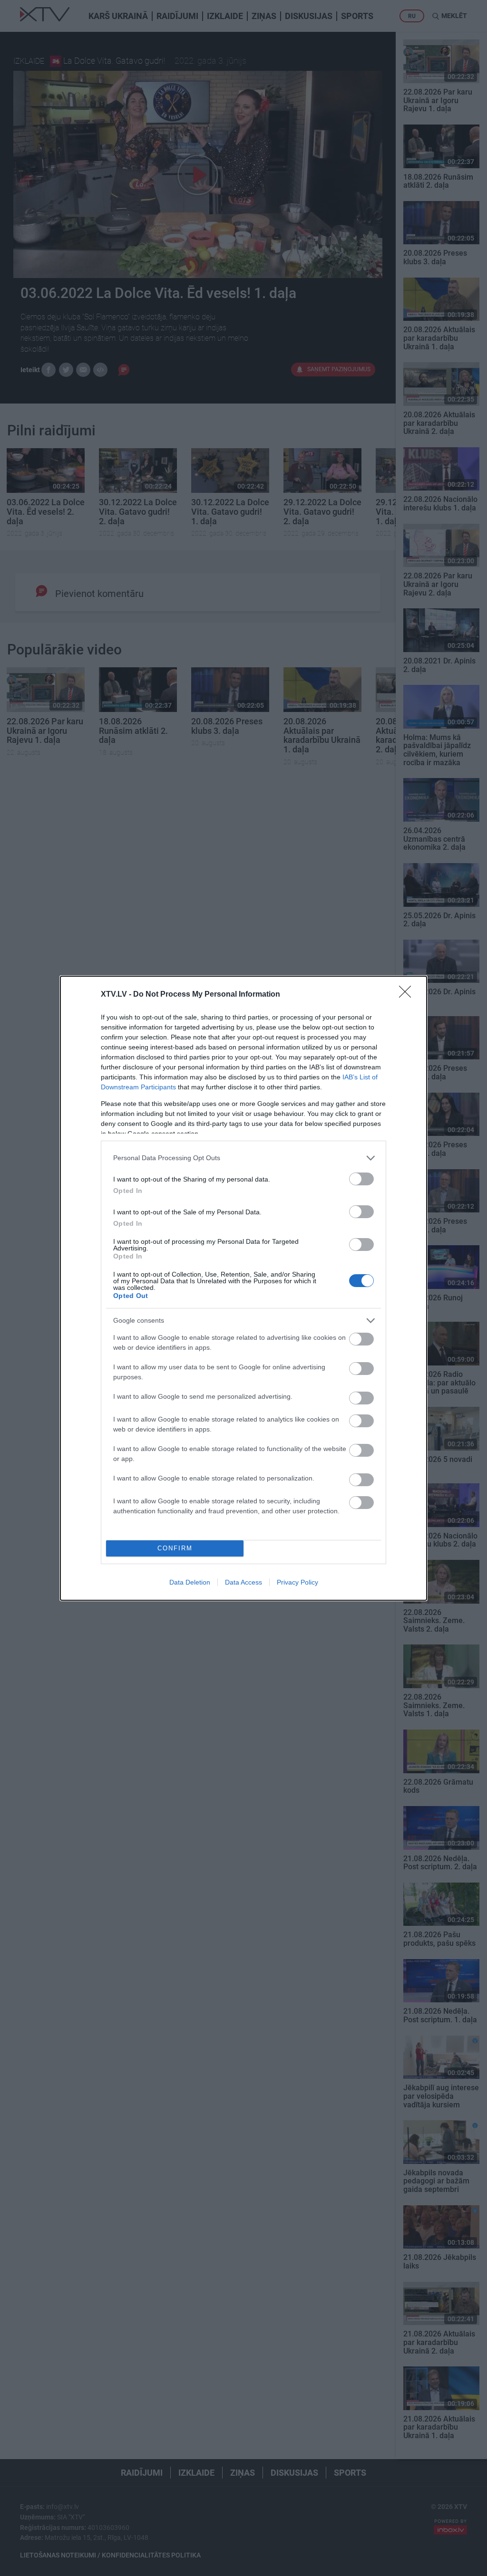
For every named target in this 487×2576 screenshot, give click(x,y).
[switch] (361, 1179)
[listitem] (243, 1158)
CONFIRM (175, 1548)
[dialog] (243, 1288)
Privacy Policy (297, 1582)
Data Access (243, 1582)
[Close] (408, 995)
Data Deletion (190, 1582)
